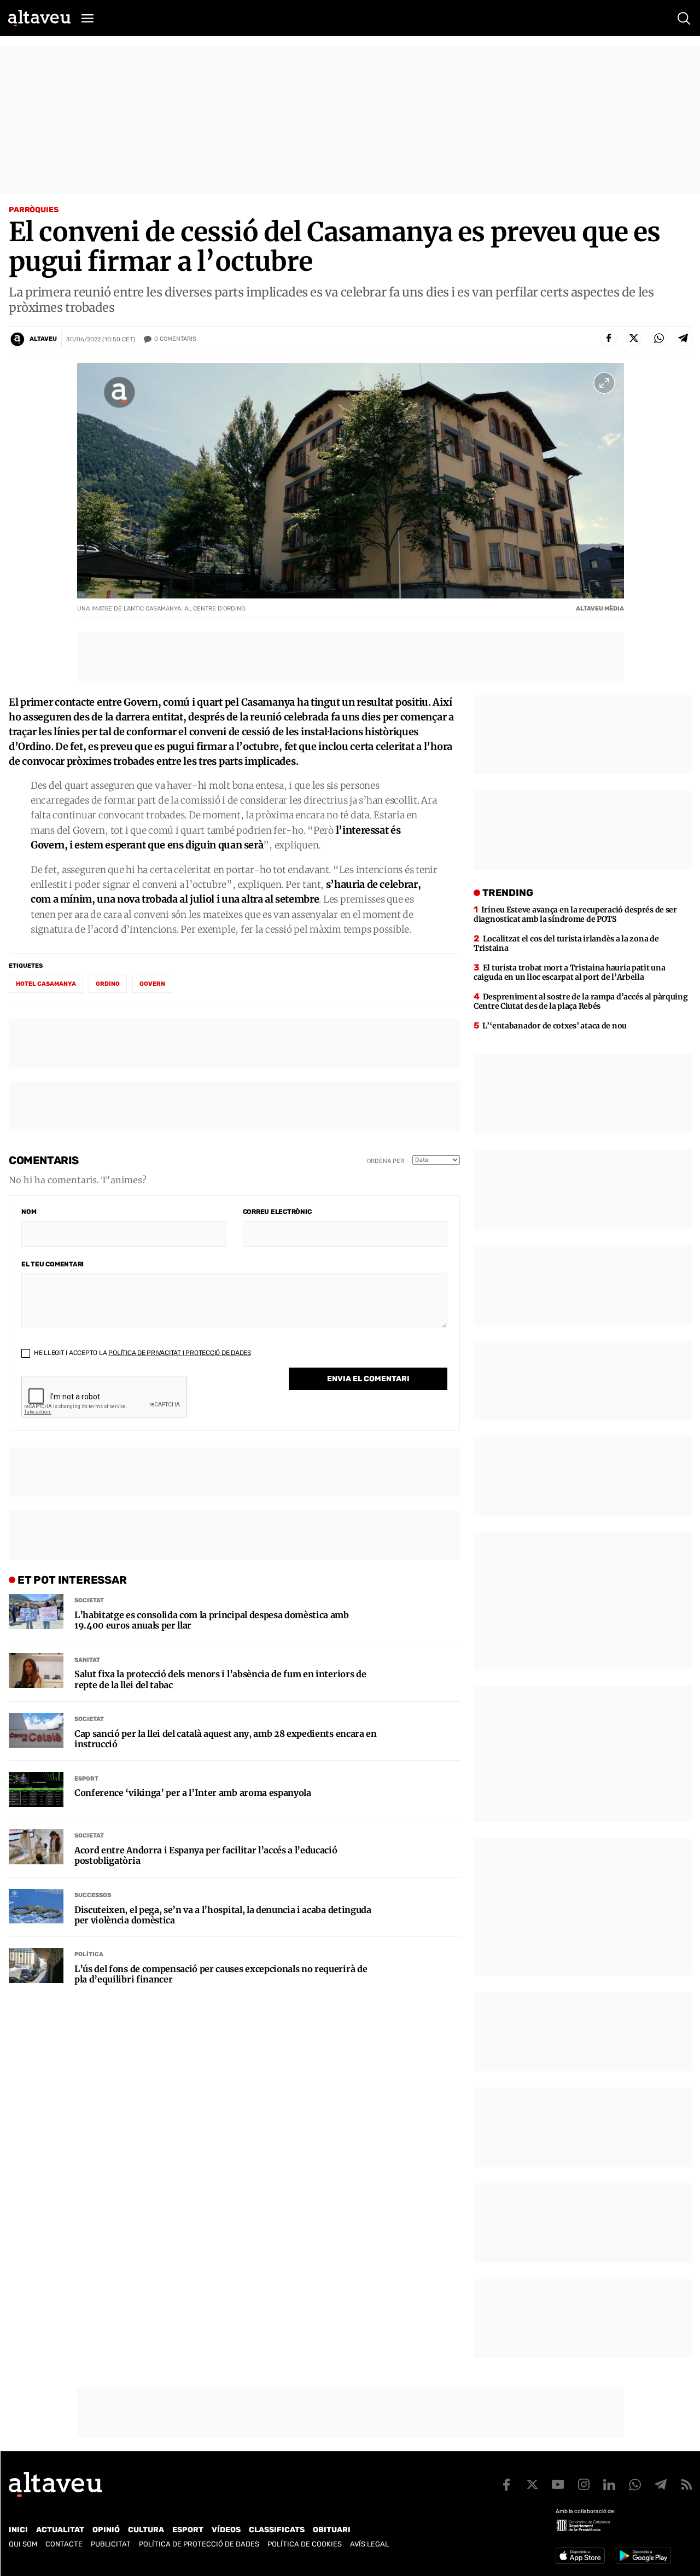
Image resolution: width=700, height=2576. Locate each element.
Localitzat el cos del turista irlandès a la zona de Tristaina (566, 943)
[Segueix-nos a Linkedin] (609, 2485)
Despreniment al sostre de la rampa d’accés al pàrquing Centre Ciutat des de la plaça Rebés (581, 1001)
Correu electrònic (277, 1212)
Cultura (146, 2530)
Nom (29, 1212)
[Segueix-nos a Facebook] (506, 2485)
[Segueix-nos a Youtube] (558, 2485)
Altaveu (43, 339)
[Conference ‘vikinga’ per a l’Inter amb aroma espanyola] (36, 1789)
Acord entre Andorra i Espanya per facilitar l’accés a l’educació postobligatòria (206, 1856)
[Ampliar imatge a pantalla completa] (604, 383)
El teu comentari (52, 1264)
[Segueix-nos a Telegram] (661, 2485)
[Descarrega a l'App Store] (580, 2556)
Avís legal (369, 2544)
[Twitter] (634, 338)
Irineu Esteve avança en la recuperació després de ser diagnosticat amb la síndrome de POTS (575, 914)
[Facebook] (609, 338)
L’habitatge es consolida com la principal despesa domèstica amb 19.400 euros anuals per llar (212, 1620)
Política (89, 1954)
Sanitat (87, 1660)
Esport (86, 1779)
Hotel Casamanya (46, 984)
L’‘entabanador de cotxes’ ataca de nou (555, 1026)
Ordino (108, 984)
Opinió (106, 2530)
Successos (93, 1895)
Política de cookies (305, 2544)
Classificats (277, 2530)
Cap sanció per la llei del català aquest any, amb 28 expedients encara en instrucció (226, 1739)
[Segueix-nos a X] (532, 2485)
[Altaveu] (39, 18)
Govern (152, 984)
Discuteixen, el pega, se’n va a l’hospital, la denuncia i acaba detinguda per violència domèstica (223, 1915)
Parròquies (34, 210)
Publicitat (111, 2544)
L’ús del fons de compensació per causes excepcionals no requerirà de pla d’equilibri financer (221, 1974)
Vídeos (226, 2530)
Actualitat (60, 2530)
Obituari (332, 2530)
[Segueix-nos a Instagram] (584, 2485)
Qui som (23, 2544)
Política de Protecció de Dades (199, 2544)
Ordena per (386, 1161)
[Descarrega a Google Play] (643, 2556)
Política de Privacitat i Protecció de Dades (180, 1353)
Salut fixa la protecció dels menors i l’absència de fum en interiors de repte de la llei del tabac (220, 1679)
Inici (18, 2530)
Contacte (64, 2544)
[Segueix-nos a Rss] (686, 2485)
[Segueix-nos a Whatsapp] (635, 2485)
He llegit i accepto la (142, 1353)
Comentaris (175, 339)
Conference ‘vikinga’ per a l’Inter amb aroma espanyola (193, 1793)
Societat (89, 1600)
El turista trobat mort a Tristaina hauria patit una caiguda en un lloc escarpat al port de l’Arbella (569, 972)
